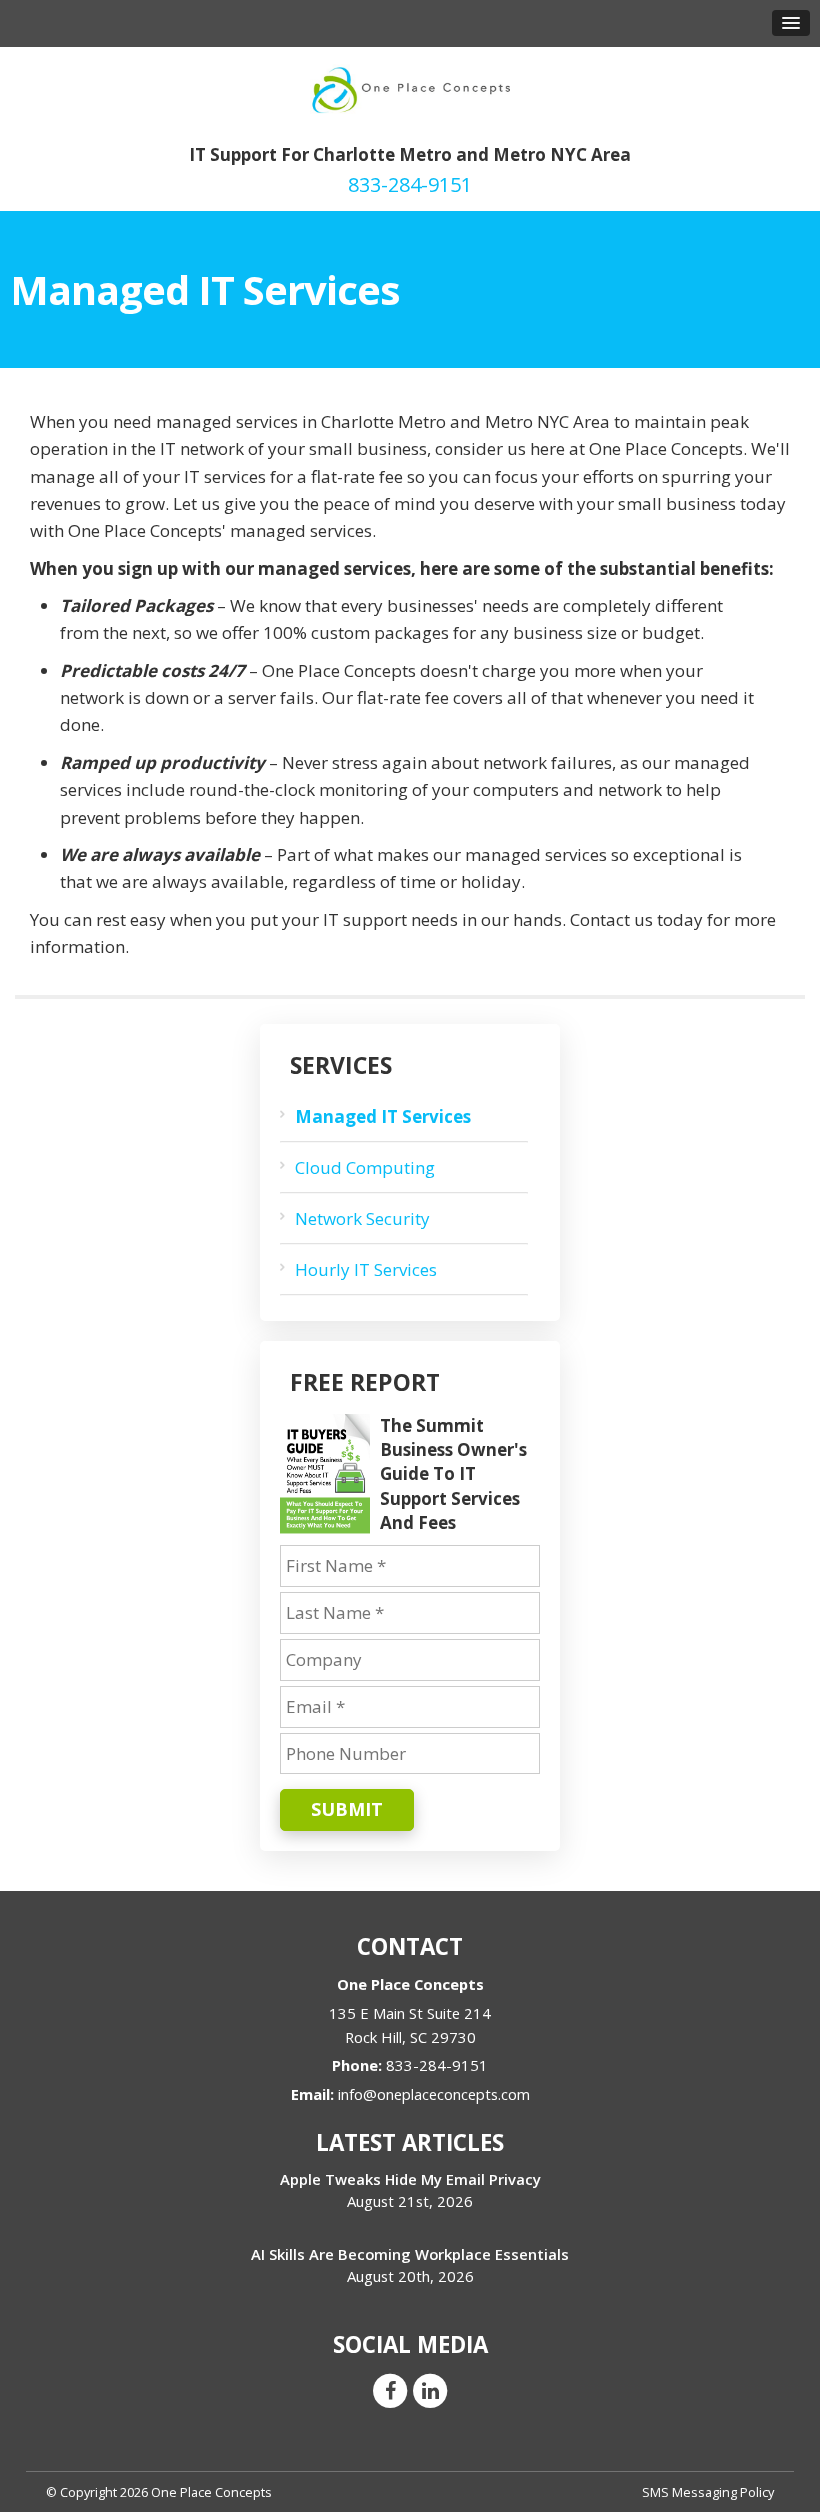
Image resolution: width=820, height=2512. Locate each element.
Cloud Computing (365, 1167)
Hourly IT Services (366, 1269)
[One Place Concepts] (410, 87)
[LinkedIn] (430, 2389)
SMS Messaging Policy (708, 2492)
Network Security (362, 1218)
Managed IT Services (383, 1116)
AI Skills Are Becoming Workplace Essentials (410, 2254)
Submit (347, 1809)
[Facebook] (390, 2389)
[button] (791, 23)
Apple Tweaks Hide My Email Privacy (410, 2179)
